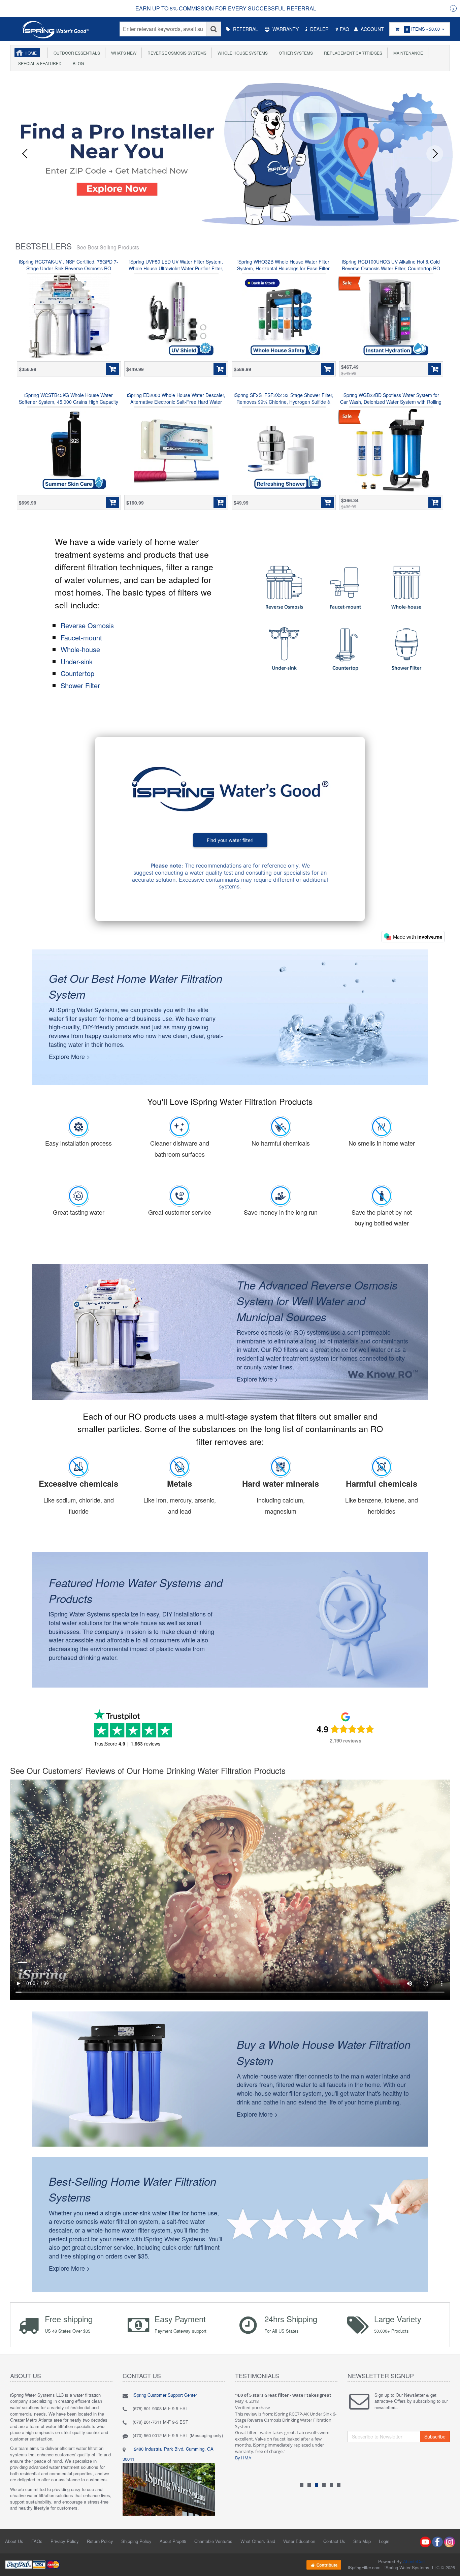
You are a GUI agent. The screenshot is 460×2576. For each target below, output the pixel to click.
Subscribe (435, 2436)
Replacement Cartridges (352, 53)
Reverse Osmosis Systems (176, 53)
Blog (77, 63)
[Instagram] (450, 2541)
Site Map (362, 2541)
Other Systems (295, 53)
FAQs (37, 2541)
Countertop (77, 673)
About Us (14, 2541)
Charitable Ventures (213, 2541)
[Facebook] (437, 2541)
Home (31, 53)
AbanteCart (414, 2561)
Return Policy (100, 2541)
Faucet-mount (81, 638)
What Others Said (258, 2541)
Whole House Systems (242, 53)
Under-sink (77, 661)
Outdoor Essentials (76, 53)
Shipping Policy (136, 2541)
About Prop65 (173, 2541)
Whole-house (80, 649)
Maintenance (407, 53)
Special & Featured (39, 63)
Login (384, 2541)
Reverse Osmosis (87, 625)
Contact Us (334, 2541)
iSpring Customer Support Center (165, 2395)
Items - (423, 29)
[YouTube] (425, 2541)
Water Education (299, 2541)
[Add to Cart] (112, 369)
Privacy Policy (65, 2541)
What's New (123, 53)
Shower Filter (80, 685)
